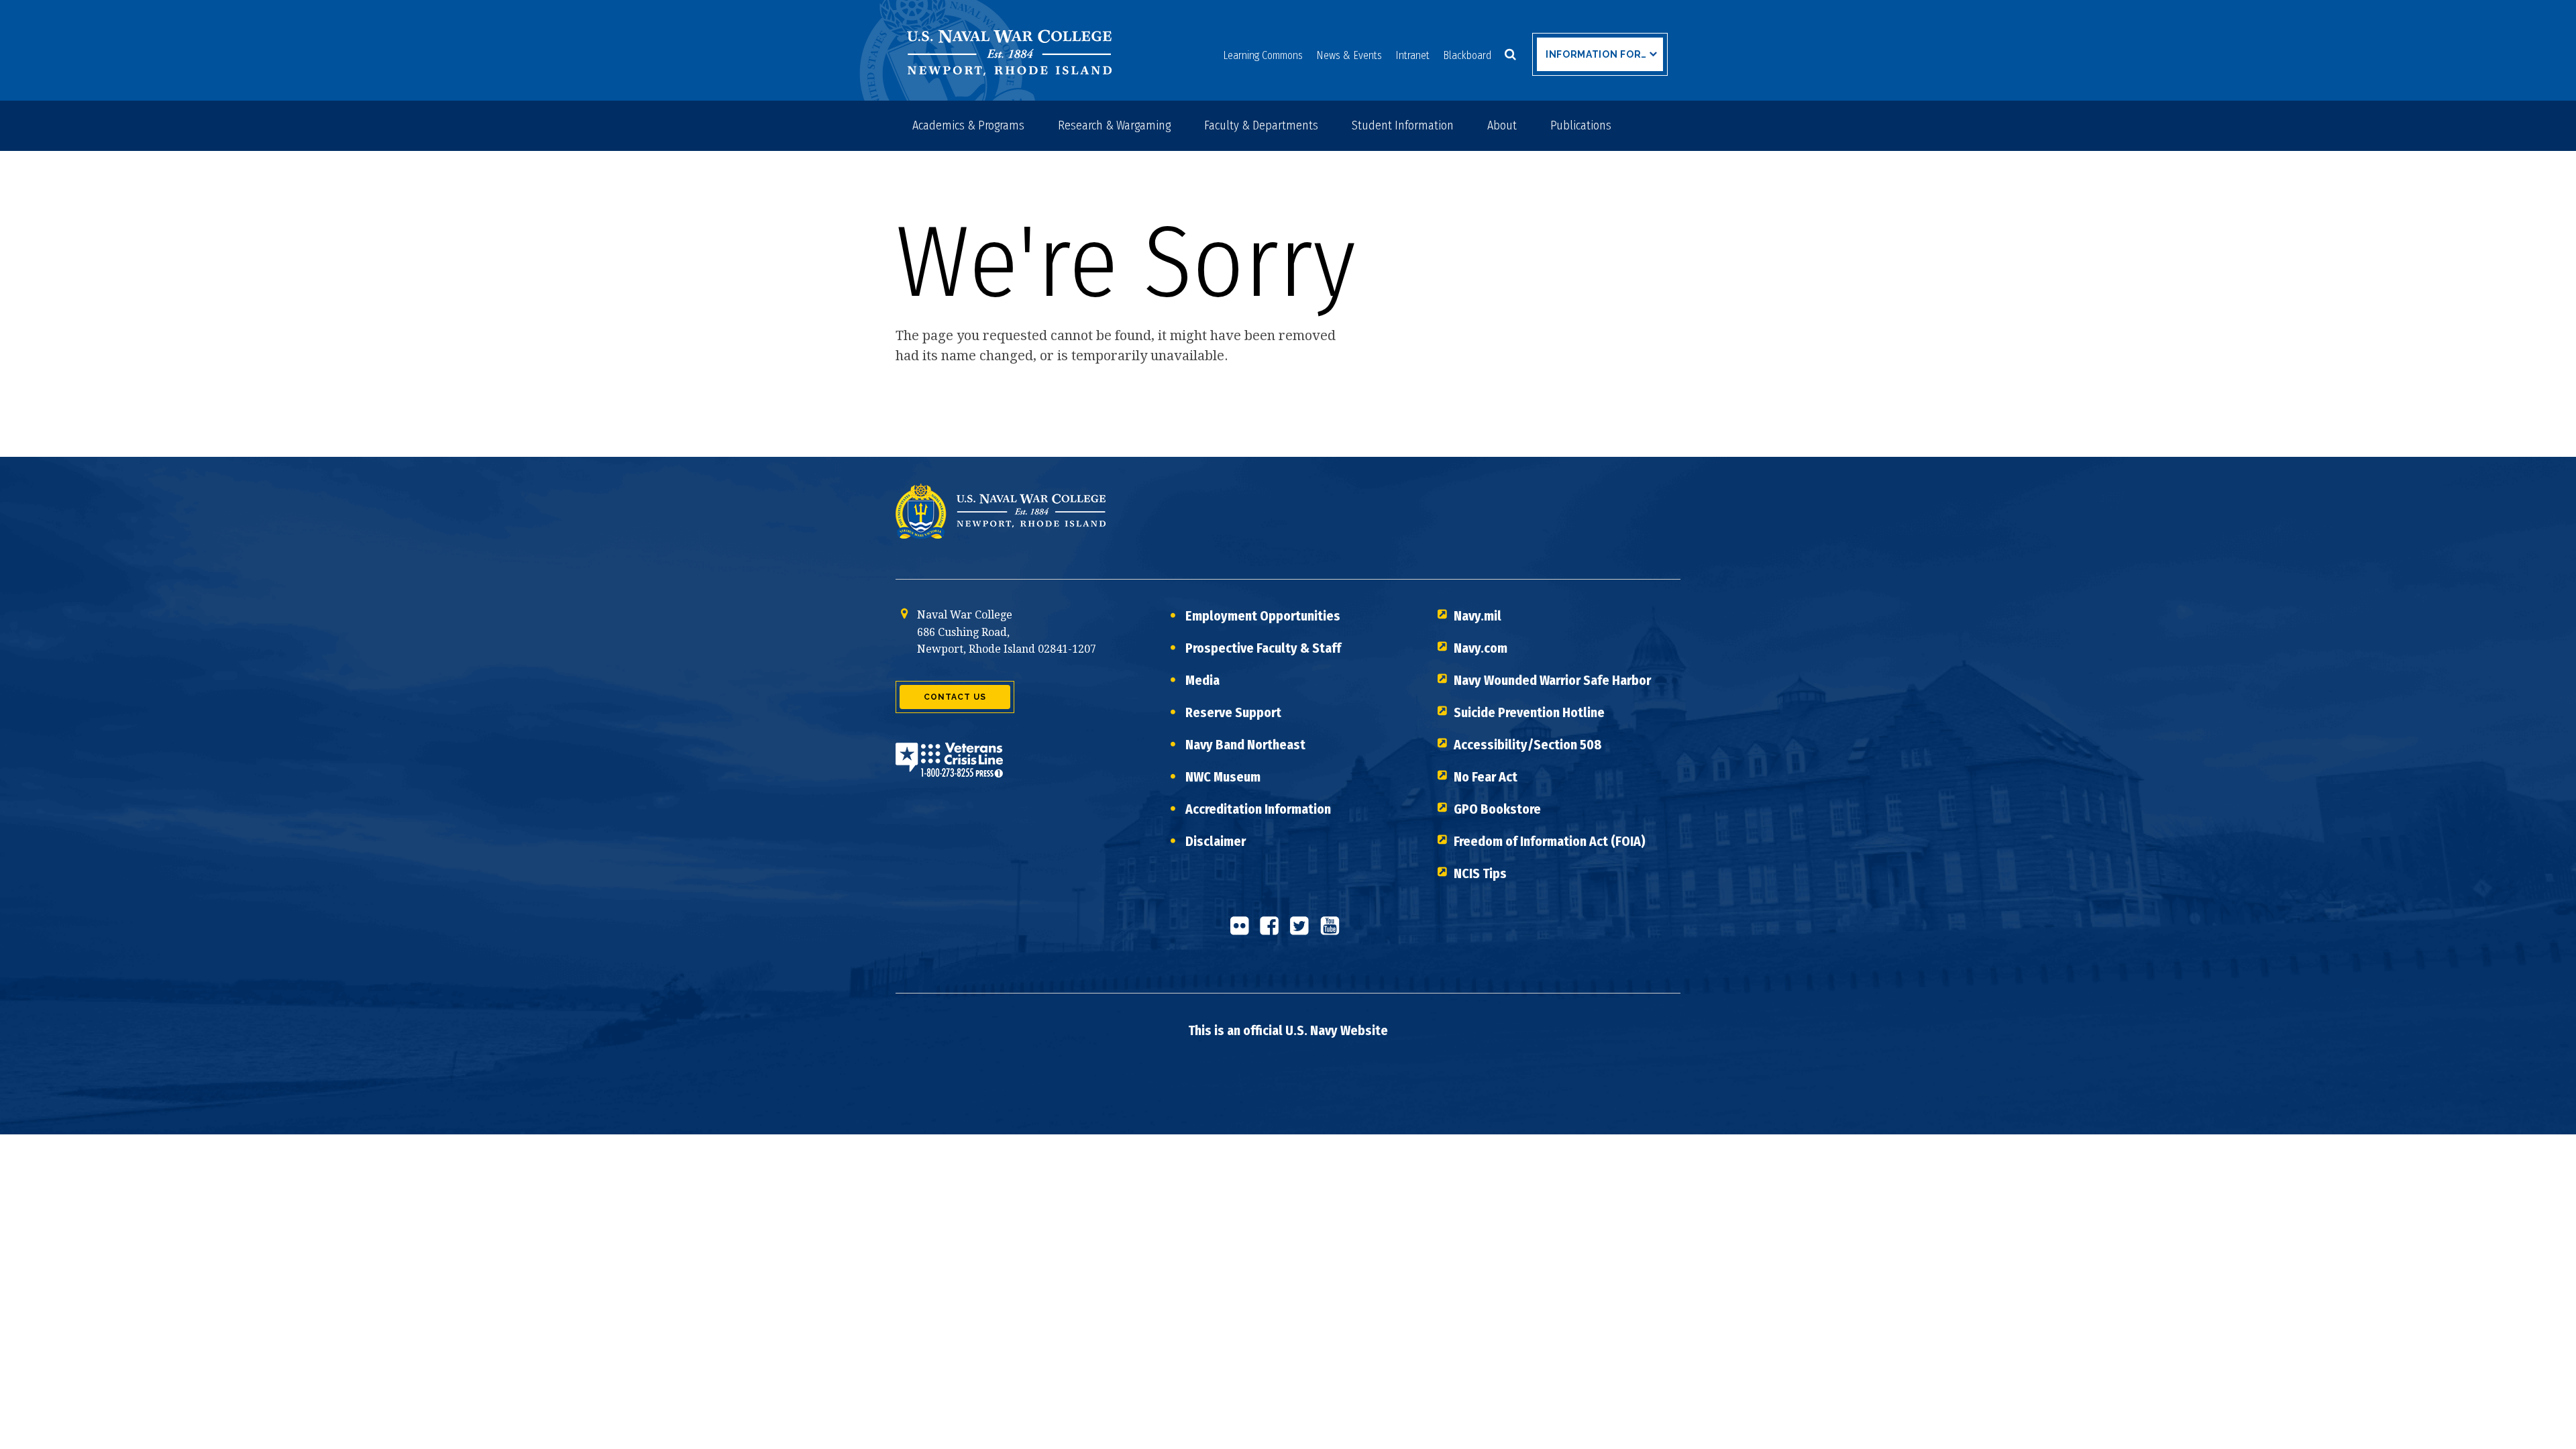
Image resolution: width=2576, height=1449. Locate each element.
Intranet (1412, 55)
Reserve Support (1233, 712)
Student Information (1403, 125)
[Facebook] (1273, 931)
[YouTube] (1334, 931)
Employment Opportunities (1263, 616)
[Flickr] (1243, 931)
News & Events (1349, 55)
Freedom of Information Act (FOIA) (1550, 841)
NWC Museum (1223, 777)
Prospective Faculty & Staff (1263, 648)
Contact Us (955, 697)
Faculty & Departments (1261, 125)
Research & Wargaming (1114, 125)
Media (1202, 680)
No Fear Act (1486, 777)
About (1502, 125)
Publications (1581, 125)
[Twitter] (1303, 931)
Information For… (1596, 54)
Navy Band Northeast (1245, 745)
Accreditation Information (1258, 809)
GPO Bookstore (1497, 809)
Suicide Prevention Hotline (1529, 712)
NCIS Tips (1480, 873)
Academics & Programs (968, 125)
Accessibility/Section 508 (1528, 745)
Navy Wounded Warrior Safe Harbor (1552, 680)
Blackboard (1467, 55)
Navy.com (1481, 648)
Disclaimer (1216, 841)
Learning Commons (1263, 55)
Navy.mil (1478, 616)
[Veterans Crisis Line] (949, 768)
